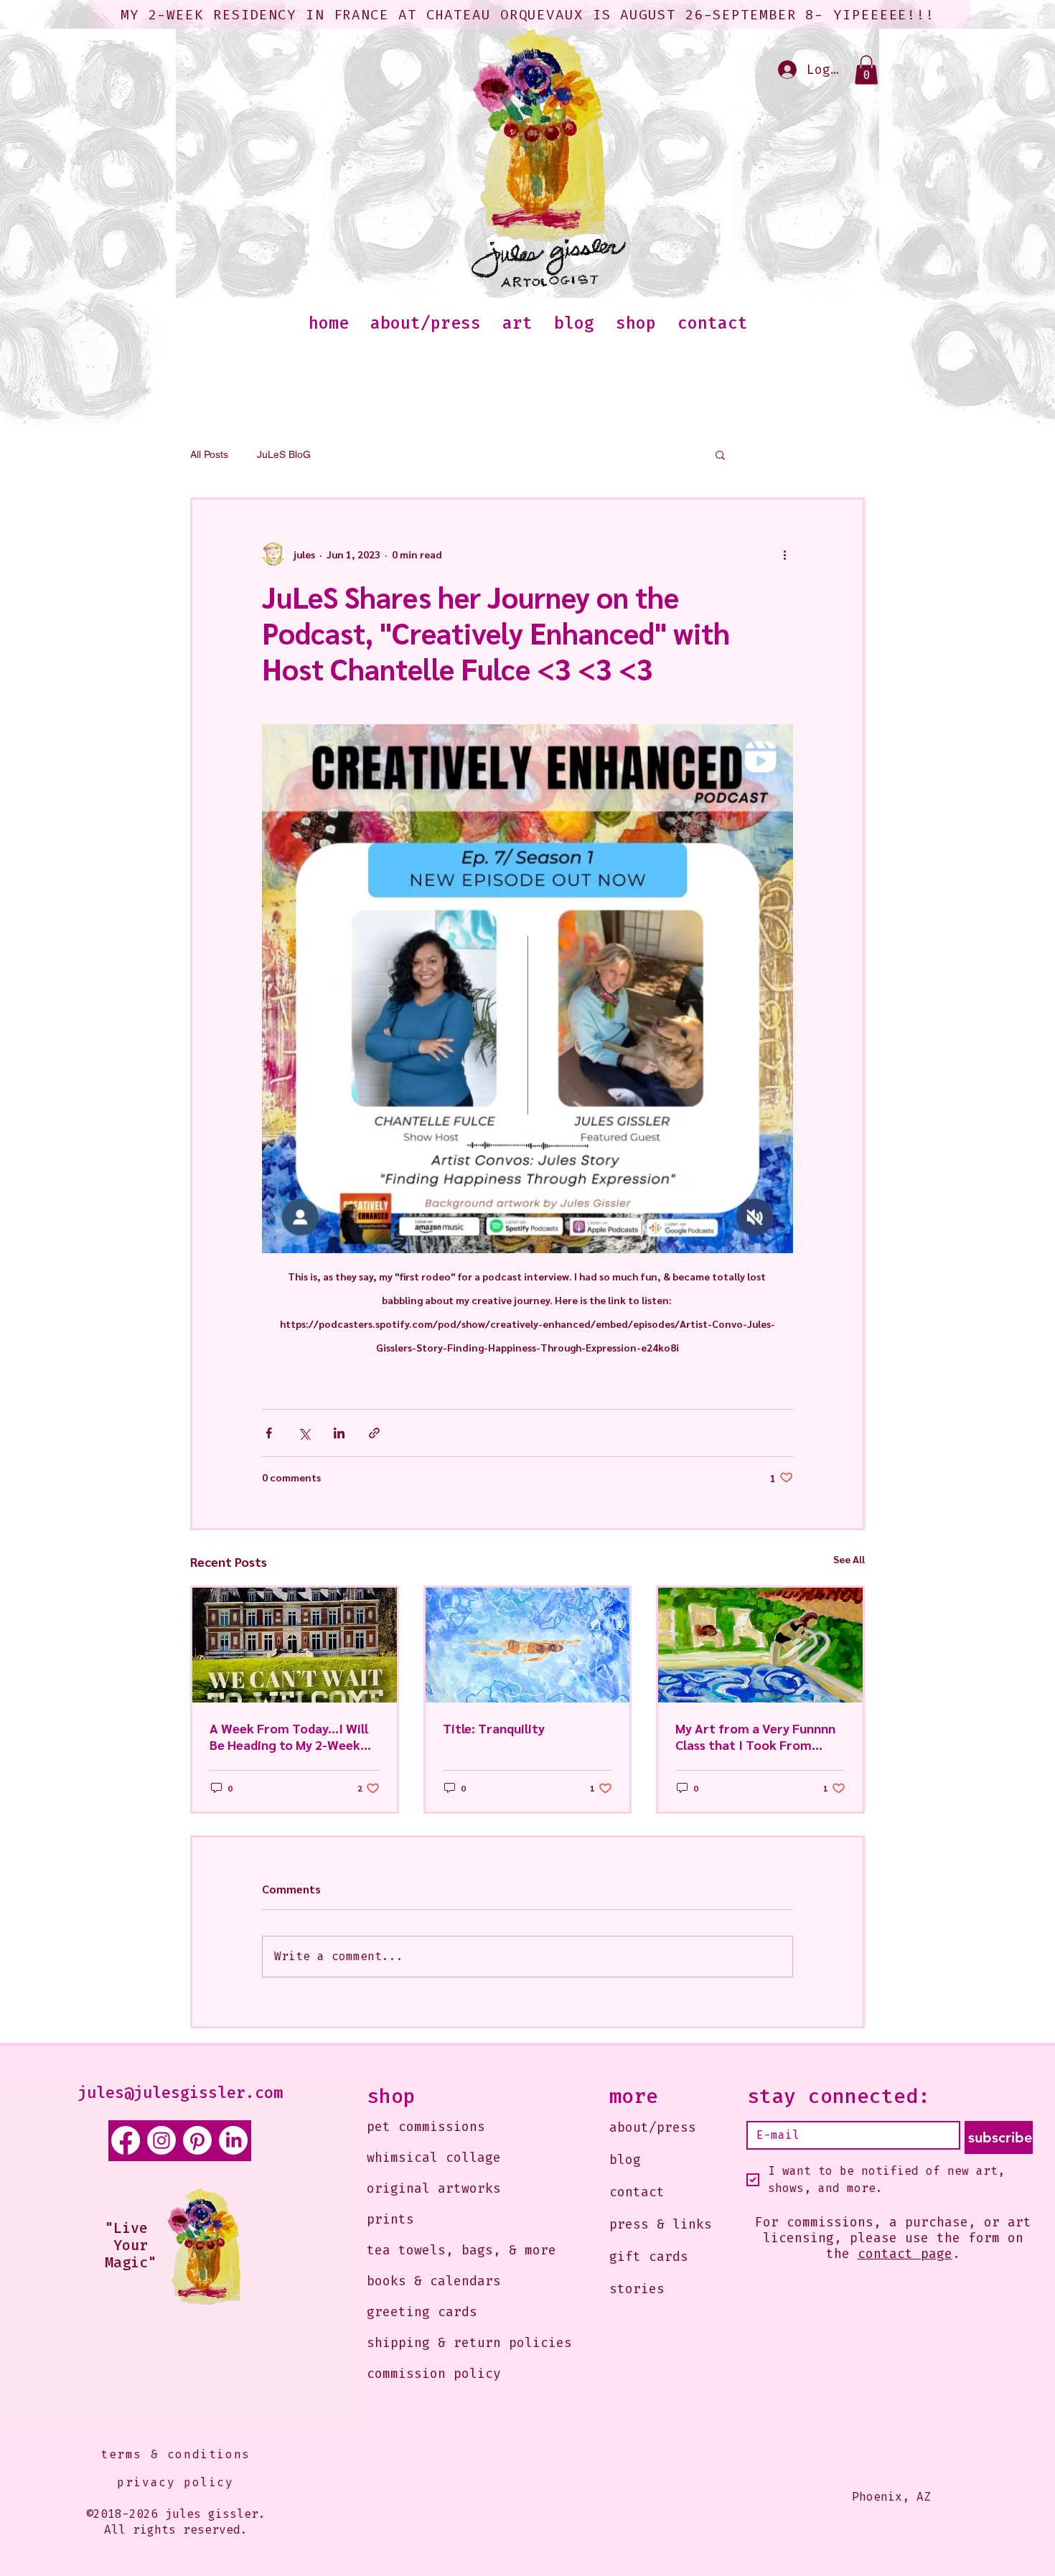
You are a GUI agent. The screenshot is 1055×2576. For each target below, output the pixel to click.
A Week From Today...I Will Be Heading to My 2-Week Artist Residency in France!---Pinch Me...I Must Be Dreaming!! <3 (294, 1736)
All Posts (209, 454)
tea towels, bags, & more (448, 2250)
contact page (905, 2254)
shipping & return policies (448, 2343)
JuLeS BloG (284, 454)
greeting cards (422, 2312)
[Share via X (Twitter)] (304, 1433)
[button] (866, 70)
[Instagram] (161, 2140)
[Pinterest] (197, 2140)
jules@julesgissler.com (180, 2093)
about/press (653, 2127)
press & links (661, 2224)
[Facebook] (126, 2140)
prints (390, 2219)
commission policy (434, 2374)
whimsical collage (434, 2158)
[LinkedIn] (233, 2140)
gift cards (649, 2257)
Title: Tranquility (494, 1728)
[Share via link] (374, 1433)
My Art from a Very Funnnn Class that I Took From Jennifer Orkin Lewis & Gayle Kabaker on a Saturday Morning (759, 1736)
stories (637, 2289)
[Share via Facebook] (269, 1433)
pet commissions (426, 2127)
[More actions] (784, 554)
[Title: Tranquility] (528, 1645)
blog (625, 2160)
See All (849, 1559)
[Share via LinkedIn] (339, 1433)
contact (637, 2192)
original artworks (434, 2188)
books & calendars (434, 2281)
